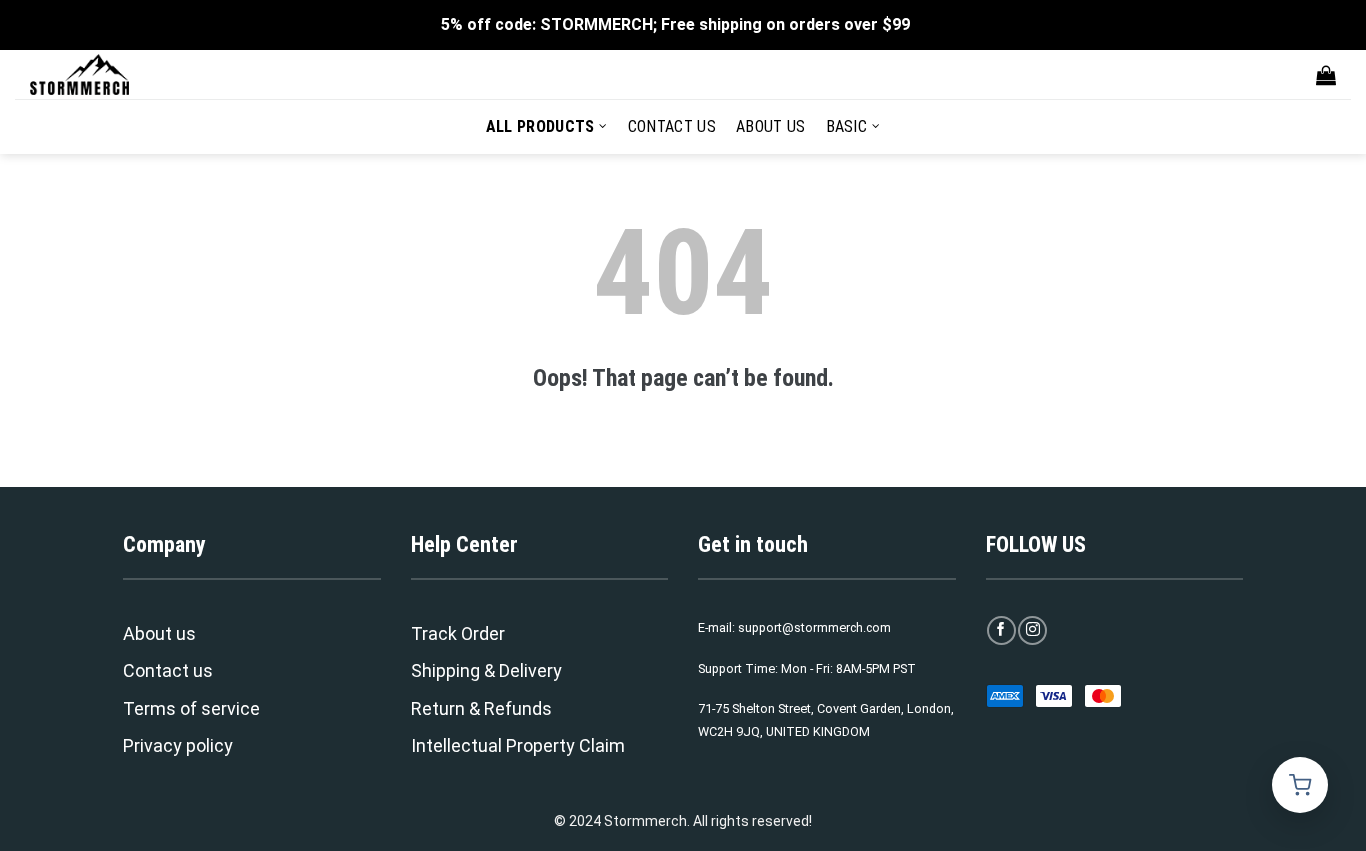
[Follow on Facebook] (1001, 630)
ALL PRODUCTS (540, 126)
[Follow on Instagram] (1032, 630)
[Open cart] (1300, 785)
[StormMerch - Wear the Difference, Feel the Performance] (130, 74)
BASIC (847, 126)
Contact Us (672, 126)
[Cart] (1326, 75)
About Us (771, 126)
